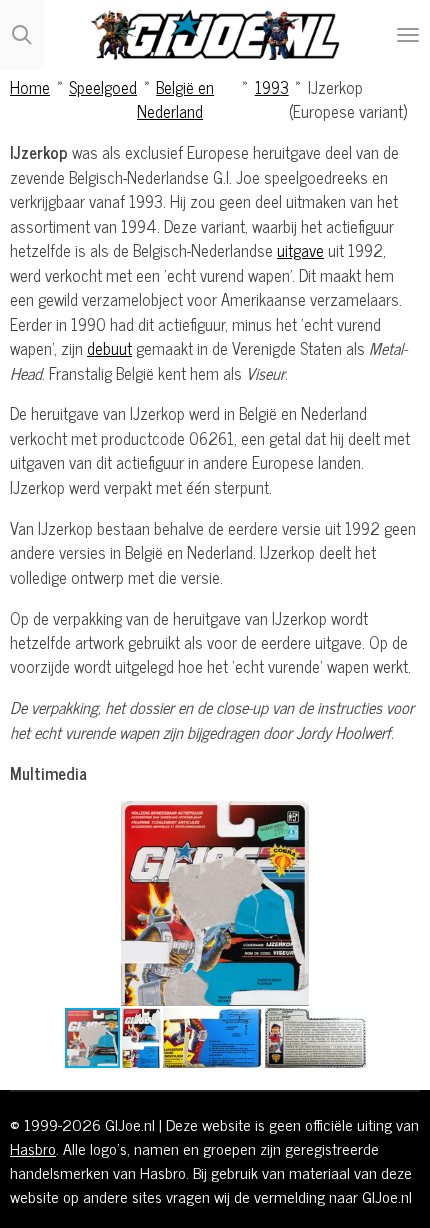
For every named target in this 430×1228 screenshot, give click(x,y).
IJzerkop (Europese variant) (348, 98)
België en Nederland (175, 98)
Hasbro (33, 1148)
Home (30, 86)
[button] (402, 819)
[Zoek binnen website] (22, 35)
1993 (272, 86)
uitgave (300, 249)
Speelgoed (103, 86)
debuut (109, 347)
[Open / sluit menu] (408, 35)
